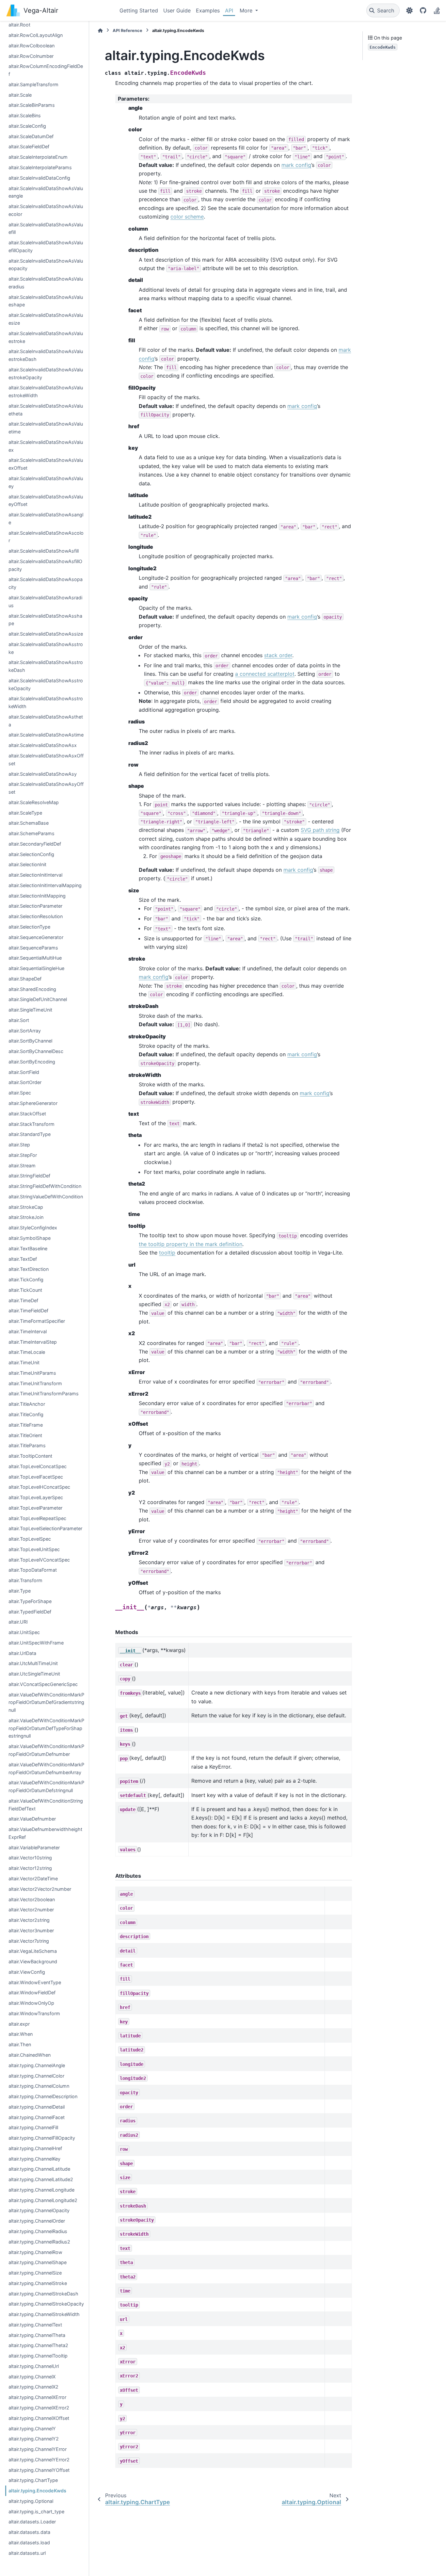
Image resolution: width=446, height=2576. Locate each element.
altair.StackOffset (27, 1114)
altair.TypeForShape (30, 1601)
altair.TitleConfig (26, 1414)
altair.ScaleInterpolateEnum (38, 157)
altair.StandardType (30, 1134)
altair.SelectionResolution (36, 916)
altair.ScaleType (25, 813)
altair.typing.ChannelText (35, 2325)
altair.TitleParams (27, 1445)
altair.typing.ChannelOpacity (39, 2210)
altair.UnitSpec (24, 1632)
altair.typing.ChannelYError (38, 2449)
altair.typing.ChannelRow (35, 2252)
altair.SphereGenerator (33, 1103)
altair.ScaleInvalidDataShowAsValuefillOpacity (46, 246)
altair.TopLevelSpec (30, 1539)
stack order (278, 655)
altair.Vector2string (29, 1920)
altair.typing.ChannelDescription (43, 2096)
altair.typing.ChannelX (32, 2377)
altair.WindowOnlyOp (31, 2003)
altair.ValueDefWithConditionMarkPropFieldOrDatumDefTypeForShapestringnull (46, 1728)
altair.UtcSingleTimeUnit (34, 1674)
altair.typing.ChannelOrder (37, 2221)
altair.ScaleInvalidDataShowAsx (43, 745)
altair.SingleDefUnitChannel (38, 999)
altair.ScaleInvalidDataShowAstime (46, 735)
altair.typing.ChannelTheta (37, 2335)
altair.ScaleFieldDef (29, 146)
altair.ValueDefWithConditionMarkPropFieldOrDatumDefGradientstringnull (46, 1702)
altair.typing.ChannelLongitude (41, 2190)
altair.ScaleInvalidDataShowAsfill (44, 551)
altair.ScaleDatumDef (31, 136)
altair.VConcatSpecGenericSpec (43, 1684)
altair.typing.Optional (31, 2501)
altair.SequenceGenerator (36, 937)
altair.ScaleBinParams (32, 105)
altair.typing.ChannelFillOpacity (42, 2138)
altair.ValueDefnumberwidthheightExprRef (45, 1833)
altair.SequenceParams (33, 948)
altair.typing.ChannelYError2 (39, 2460)
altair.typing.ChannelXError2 (39, 2408)
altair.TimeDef (23, 1300)
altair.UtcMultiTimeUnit (33, 1663)
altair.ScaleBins (25, 115)
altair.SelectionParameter (35, 906)
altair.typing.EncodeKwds (37, 2491)
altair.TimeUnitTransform (35, 1383)
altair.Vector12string (30, 1868)
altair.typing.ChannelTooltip (38, 2356)
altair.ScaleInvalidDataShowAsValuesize (46, 319)
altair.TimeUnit (24, 1362)
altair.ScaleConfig (27, 126)
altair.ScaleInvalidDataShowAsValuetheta (46, 410)
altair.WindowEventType (35, 1982)
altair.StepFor (23, 1155)
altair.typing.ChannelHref (35, 2148)
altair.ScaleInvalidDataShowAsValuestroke (46, 337)
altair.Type (20, 1591)
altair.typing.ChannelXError (37, 2397)
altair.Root (19, 25)
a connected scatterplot (265, 674)
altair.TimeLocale (27, 1352)
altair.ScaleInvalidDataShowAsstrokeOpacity (46, 684)
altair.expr (19, 2024)
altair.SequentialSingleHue (36, 968)
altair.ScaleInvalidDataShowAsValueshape (46, 301)
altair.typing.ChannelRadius (38, 2231)
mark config (296, 165)
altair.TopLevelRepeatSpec (37, 1518)
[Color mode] (409, 10)
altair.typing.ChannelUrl (34, 2366)
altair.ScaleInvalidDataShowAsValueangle (46, 192)
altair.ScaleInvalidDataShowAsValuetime (46, 428)
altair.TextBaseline (28, 1248)
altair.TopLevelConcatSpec (38, 1466)
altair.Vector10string (30, 1858)
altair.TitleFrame (26, 1425)
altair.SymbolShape (30, 1238)
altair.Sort (19, 1020)
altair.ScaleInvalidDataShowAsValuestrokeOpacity (46, 373)
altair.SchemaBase (29, 823)
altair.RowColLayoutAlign (36, 35)
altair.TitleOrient (25, 1435)
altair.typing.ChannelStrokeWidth (44, 2314)
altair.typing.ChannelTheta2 (38, 2345)
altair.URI (18, 1622)
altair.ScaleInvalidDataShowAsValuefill (46, 228)
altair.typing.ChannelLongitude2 (43, 2200)
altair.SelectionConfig (31, 854)
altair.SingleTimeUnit (30, 1010)
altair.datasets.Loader (32, 2522)
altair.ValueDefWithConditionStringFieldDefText (46, 1805)
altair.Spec (20, 1093)
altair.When (21, 2034)
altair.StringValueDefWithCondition (46, 1197)
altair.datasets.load (29, 2543)
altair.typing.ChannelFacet (37, 2117)
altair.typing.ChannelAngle (37, 2065)
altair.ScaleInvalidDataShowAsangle (46, 518)
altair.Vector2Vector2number (40, 1889)
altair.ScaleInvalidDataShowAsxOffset (46, 760)
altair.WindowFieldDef (32, 1993)
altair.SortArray (25, 1031)
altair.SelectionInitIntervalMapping (45, 885)
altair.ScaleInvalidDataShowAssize (46, 634)
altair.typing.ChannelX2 (33, 2387)
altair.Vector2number (31, 1910)
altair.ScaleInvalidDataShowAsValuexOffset (46, 464)
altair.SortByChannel (30, 1041)
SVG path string (320, 830)
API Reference (127, 31)
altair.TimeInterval (28, 1331)
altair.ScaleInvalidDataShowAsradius (45, 601)
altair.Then (20, 2044)
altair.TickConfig (26, 1280)
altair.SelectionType (29, 927)
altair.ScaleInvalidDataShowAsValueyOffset (46, 501)
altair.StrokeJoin (26, 1217)
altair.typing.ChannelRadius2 (39, 2242)
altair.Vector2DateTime (33, 1879)
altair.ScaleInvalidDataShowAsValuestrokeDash (46, 355)
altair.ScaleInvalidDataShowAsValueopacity (46, 265)
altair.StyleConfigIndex (33, 1228)
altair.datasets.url (27, 2553)
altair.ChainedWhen (30, 2055)
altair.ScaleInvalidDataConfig (39, 178)
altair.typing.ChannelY (32, 2429)
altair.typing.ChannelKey (34, 2159)
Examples (208, 10)
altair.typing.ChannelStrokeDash (43, 2294)
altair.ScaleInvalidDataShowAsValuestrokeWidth (46, 391)
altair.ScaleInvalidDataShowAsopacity (46, 583)
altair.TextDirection (29, 1269)
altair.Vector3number (31, 1930)
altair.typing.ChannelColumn (39, 2086)
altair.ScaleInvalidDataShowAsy (43, 774)
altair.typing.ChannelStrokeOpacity (46, 2304)
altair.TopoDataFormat (33, 1570)
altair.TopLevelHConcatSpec (39, 1487)
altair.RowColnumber (31, 56)
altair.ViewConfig (27, 1972)
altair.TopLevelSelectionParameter (45, 1528)
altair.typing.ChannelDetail (37, 2107)
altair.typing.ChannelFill (33, 2127)
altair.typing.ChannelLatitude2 (41, 2179)
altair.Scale (20, 95)
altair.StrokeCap (26, 1207)
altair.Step (19, 1145)
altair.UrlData (22, 1653)
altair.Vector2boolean (32, 1899)
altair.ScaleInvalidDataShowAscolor (46, 537)
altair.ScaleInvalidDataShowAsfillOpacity (45, 565)
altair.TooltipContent (30, 1456)
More (247, 10)
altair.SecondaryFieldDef (35, 844)
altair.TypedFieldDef (30, 1612)
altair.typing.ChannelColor (36, 2076)
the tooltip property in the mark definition (191, 1244)
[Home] (100, 31)
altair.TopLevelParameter (35, 1508)
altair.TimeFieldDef (28, 1311)
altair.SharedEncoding (32, 989)
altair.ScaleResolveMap (34, 802)
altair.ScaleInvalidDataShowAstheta (46, 721)
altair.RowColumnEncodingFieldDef (46, 70)
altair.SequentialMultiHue (35, 958)
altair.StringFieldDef (29, 1176)
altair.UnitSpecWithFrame (36, 1643)
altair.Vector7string (29, 1941)
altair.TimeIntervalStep (33, 1342)
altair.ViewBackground (33, 1961)
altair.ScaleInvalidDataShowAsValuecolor (46, 210)
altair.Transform (25, 1580)
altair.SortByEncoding (32, 1062)
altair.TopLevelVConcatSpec (39, 1560)
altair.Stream (22, 1166)
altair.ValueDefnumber (32, 1819)
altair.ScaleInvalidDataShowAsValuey (46, 482)
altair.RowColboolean (32, 46)
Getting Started (139, 10)
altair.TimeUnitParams (32, 1373)
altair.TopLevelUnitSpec (34, 1549)
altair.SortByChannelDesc (36, 1051)
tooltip (167, 1253)
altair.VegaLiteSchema (33, 1951)
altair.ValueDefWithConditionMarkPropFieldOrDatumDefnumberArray (46, 1768)
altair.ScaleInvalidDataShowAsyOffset (46, 788)
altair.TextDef (23, 1259)
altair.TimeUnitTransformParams (44, 1393)
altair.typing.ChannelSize (35, 2273)
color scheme (187, 217)
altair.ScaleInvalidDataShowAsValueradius (46, 283)
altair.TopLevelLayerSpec (36, 1497)
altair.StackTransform (32, 1124)
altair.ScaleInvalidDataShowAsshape (45, 620)
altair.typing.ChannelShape (38, 2262)
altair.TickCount (25, 1290)
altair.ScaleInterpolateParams (40, 167)
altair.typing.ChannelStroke (38, 2283)
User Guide (177, 10)
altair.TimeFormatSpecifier (37, 1321)
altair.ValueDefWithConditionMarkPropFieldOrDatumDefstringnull (46, 1786)
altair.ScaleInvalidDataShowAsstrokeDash (46, 666)
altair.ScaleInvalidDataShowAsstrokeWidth (46, 702)
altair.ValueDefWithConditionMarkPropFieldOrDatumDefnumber (46, 1750)
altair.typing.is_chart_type (36, 2511)
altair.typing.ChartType (33, 2480)
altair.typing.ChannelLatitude (39, 2169)
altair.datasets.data (29, 2532)
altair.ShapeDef (25, 979)
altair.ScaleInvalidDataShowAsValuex (46, 446)
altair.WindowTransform (34, 2013)
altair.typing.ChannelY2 (34, 2439)
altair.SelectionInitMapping (37, 896)
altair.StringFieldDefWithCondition (45, 1186)
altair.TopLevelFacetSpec (36, 1477)
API (229, 10)
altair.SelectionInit (27, 864)
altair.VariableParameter (34, 1847)
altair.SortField (24, 1072)
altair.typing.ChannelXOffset (39, 2418)
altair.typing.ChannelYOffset (39, 2470)
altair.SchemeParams (32, 833)
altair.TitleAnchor (27, 1404)
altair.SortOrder (25, 1082)
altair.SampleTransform (33, 84)
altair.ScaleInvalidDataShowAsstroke (46, 648)
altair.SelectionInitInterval (35, 875)
